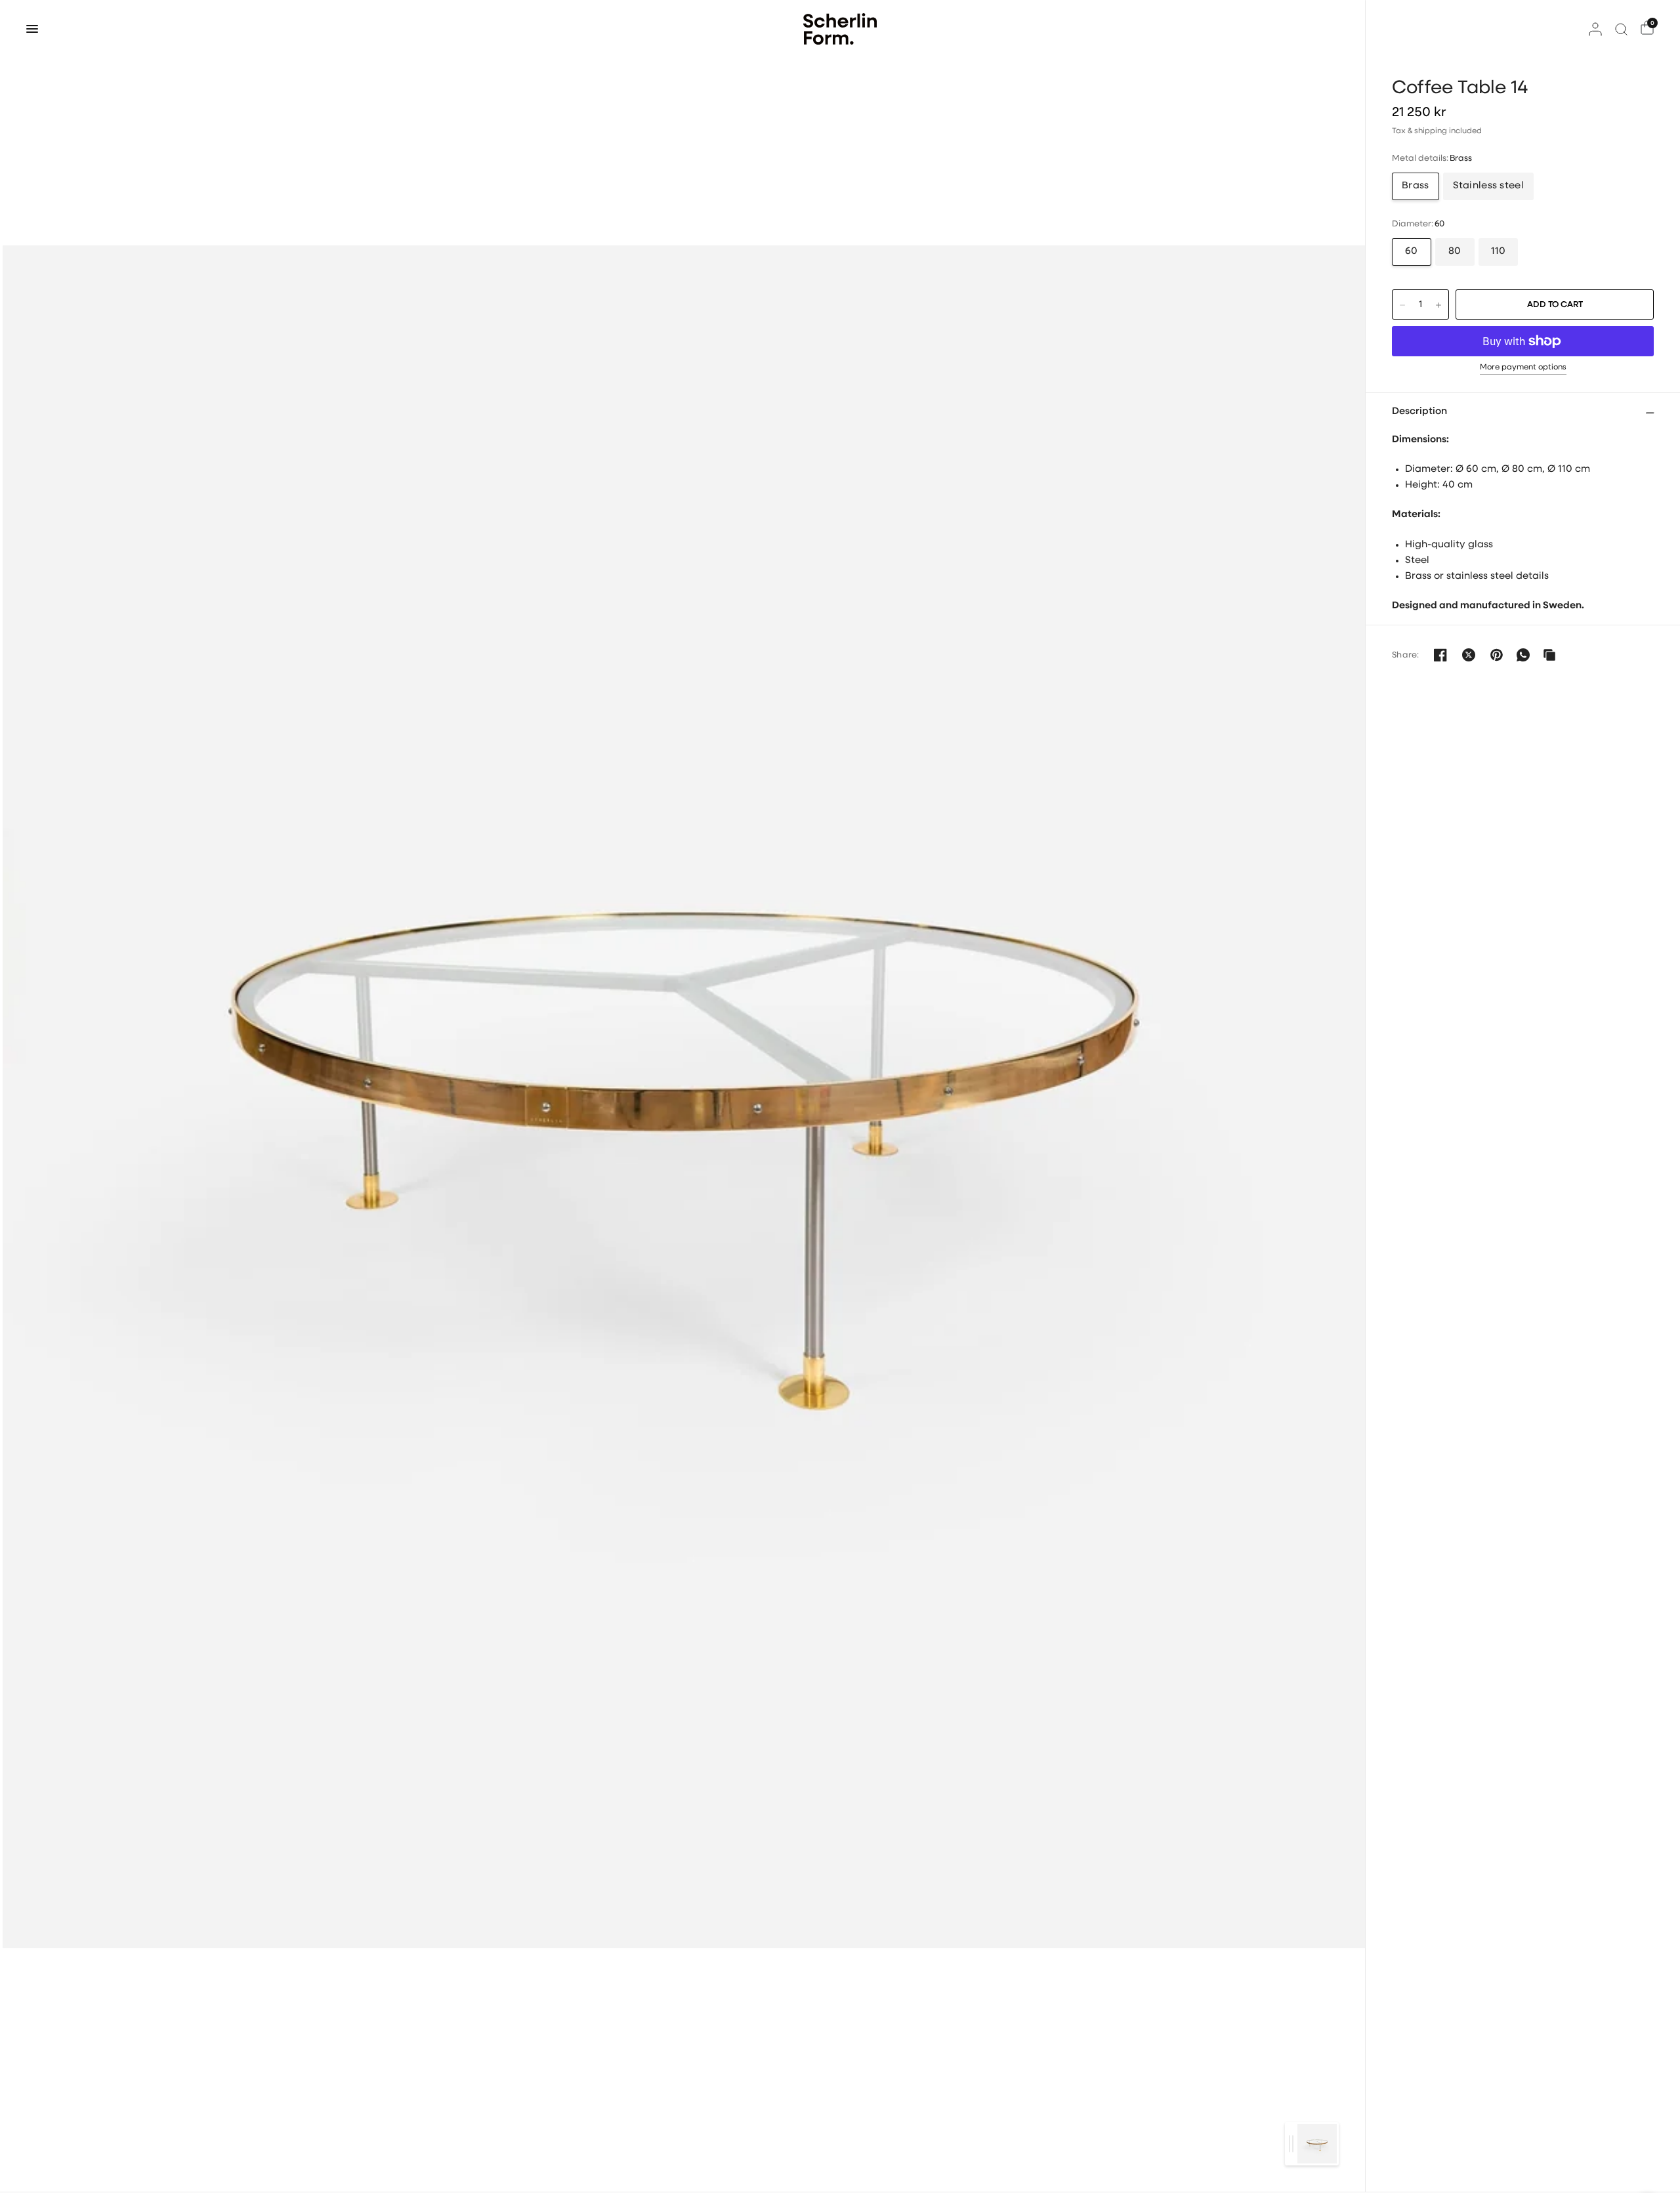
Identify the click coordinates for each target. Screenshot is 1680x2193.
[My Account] (1595, 29)
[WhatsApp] (1523, 655)
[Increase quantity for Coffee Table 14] (1438, 305)
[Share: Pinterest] (1497, 655)
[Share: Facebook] (1440, 655)
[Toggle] (1291, 2144)
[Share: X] (1469, 655)
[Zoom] (684, 1096)
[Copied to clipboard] (1549, 655)
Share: (1406, 655)
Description (1419, 412)
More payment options (1523, 367)
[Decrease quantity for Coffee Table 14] (1402, 305)
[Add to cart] (1555, 304)
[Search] (1621, 29)
